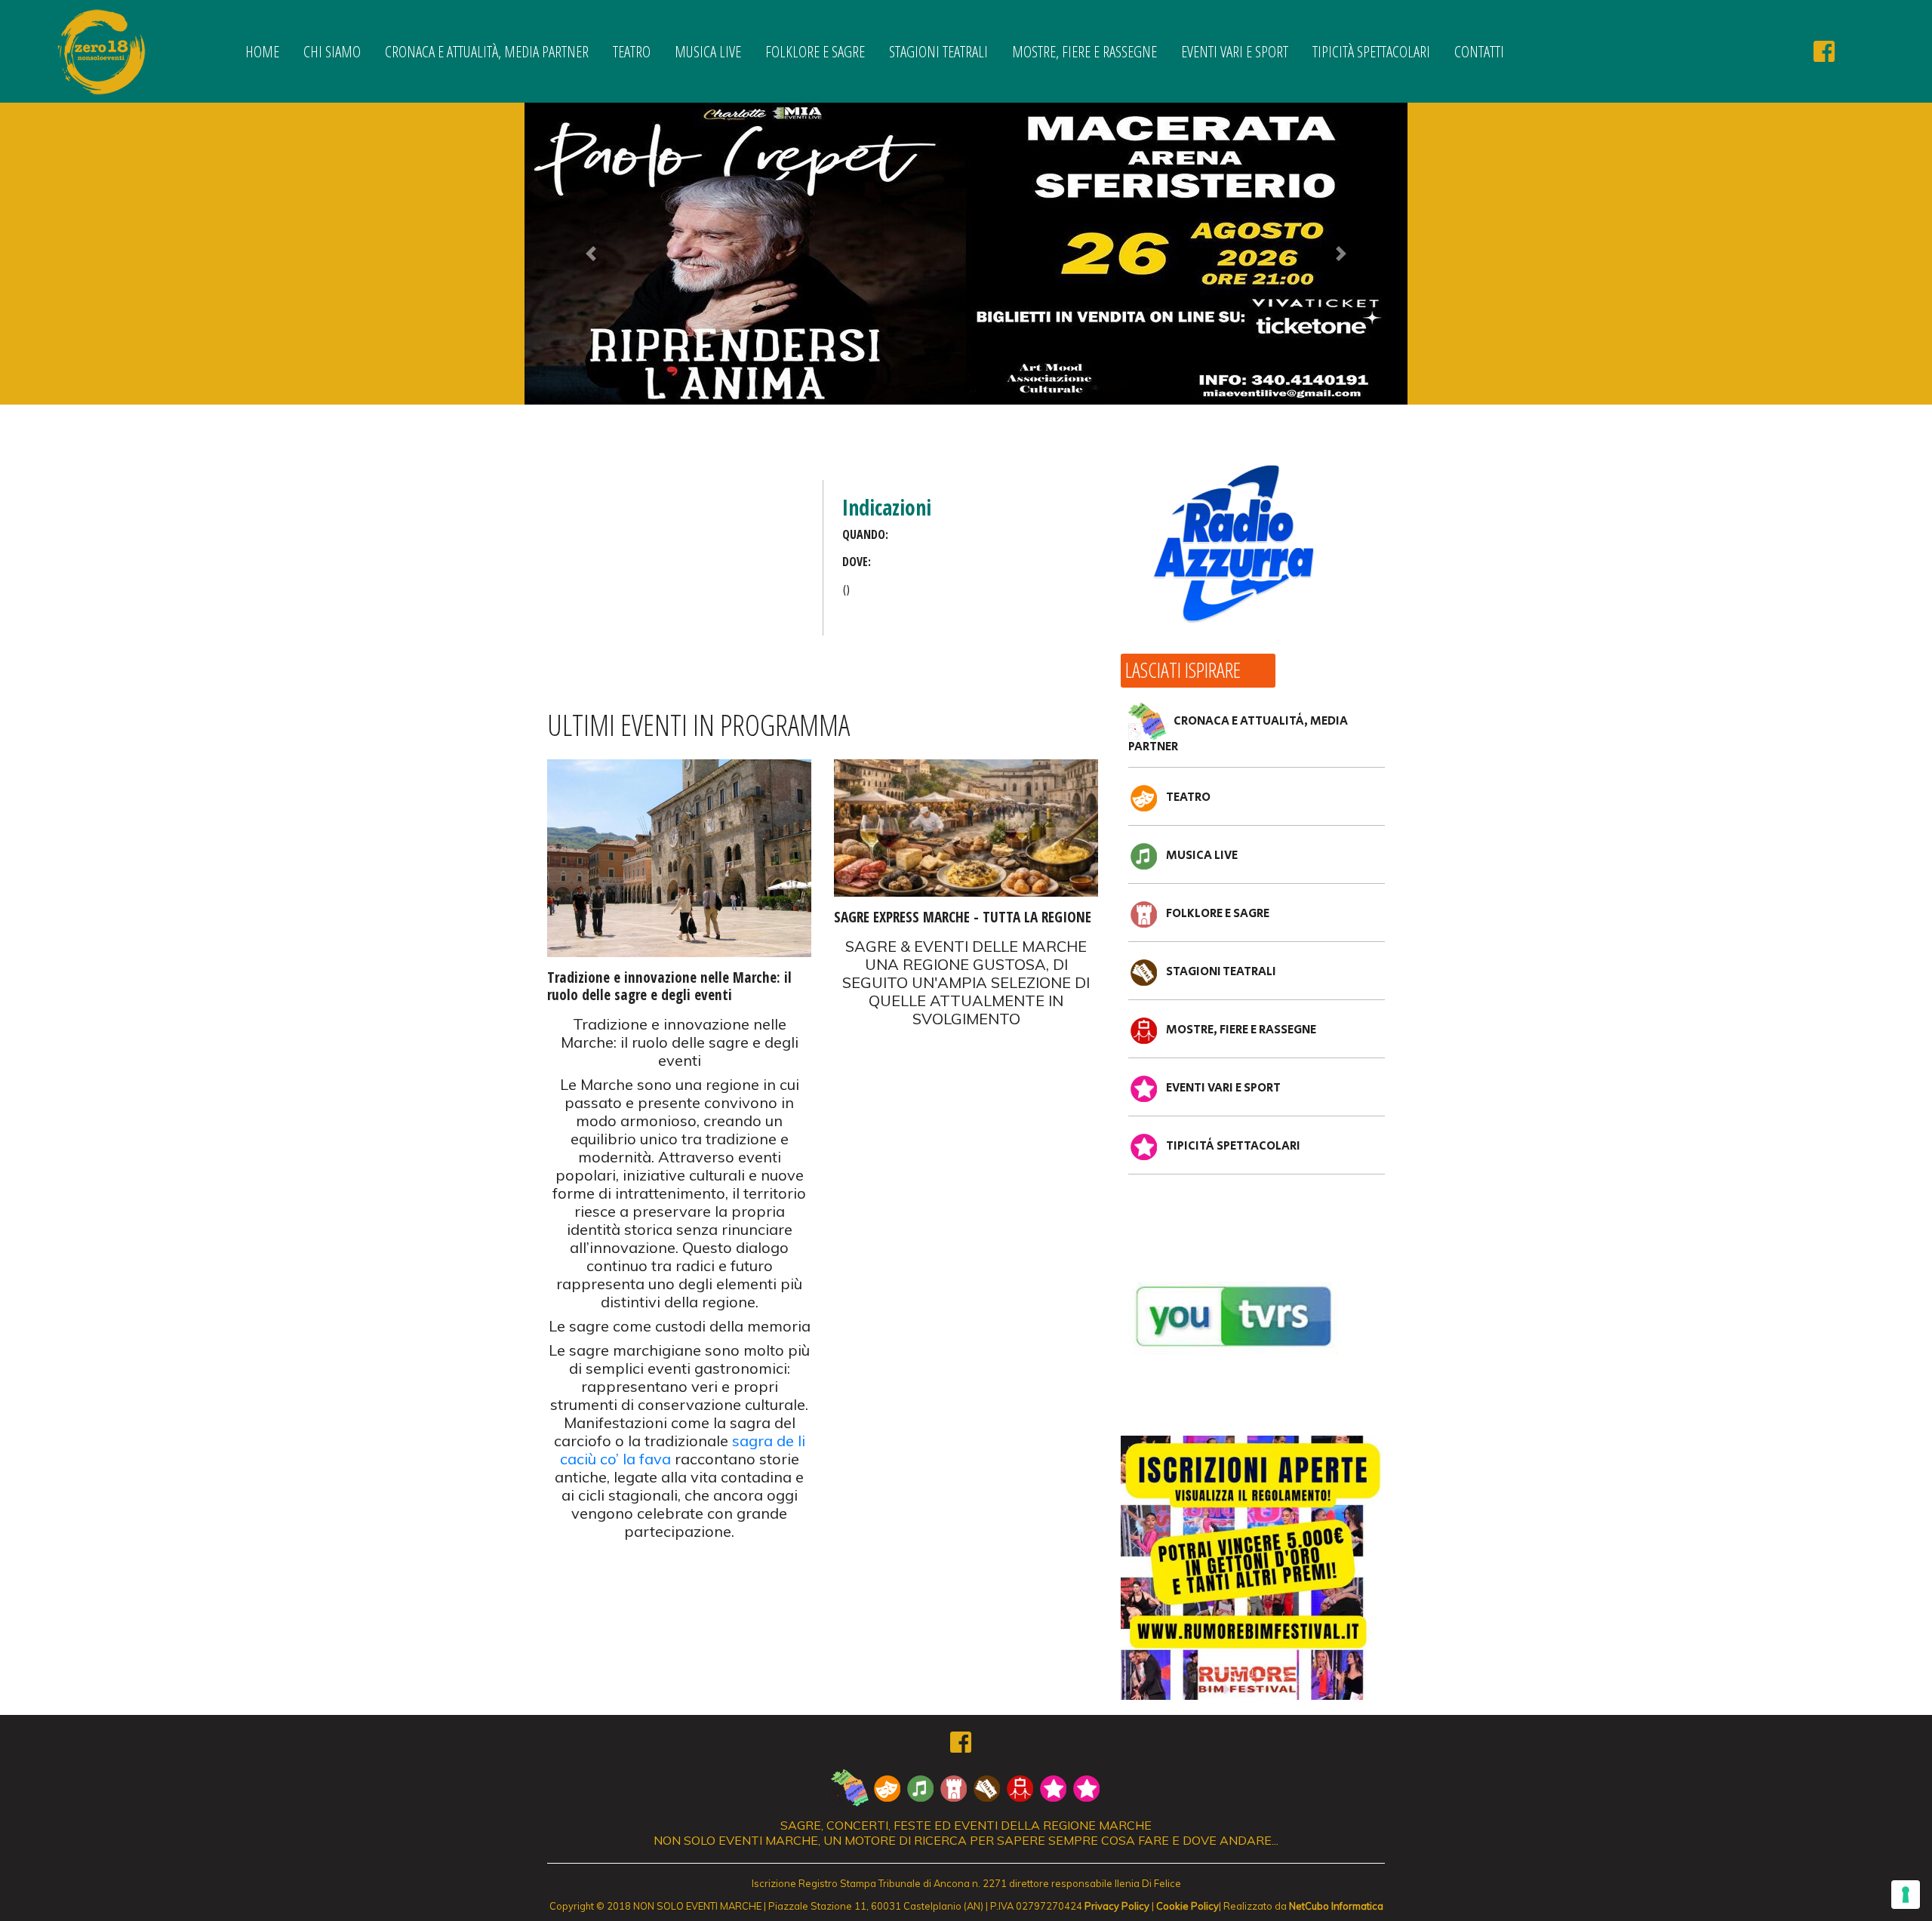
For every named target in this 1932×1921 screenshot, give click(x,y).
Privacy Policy (1117, 1906)
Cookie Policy (1188, 1906)
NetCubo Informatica (1336, 1906)
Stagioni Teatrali (938, 51)
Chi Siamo (332, 51)
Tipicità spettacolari (1371, 51)
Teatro (632, 51)
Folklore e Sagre (815, 51)
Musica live (708, 51)
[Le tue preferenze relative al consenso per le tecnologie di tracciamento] (1906, 1895)
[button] (591, 254)
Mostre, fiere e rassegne (1084, 51)
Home (262, 51)
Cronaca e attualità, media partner (487, 51)
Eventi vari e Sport (1235, 51)
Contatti (1479, 51)
